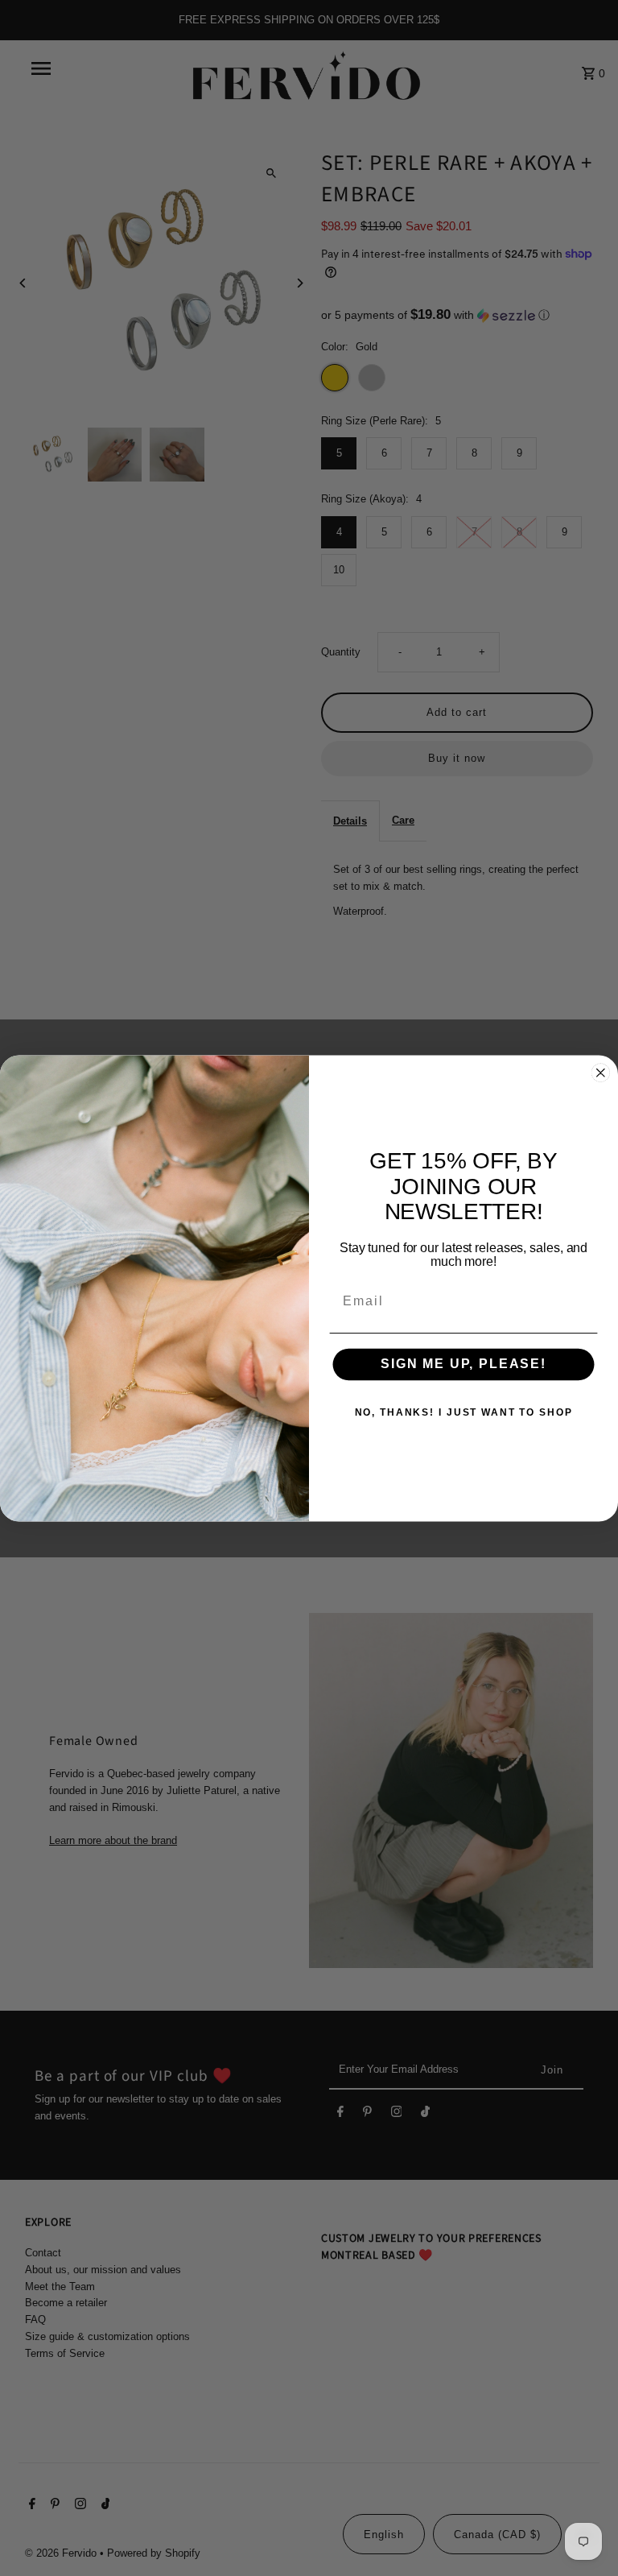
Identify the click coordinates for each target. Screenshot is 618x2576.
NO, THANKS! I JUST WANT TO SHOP (464, 1412)
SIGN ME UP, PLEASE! (463, 1364)
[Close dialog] (601, 1073)
